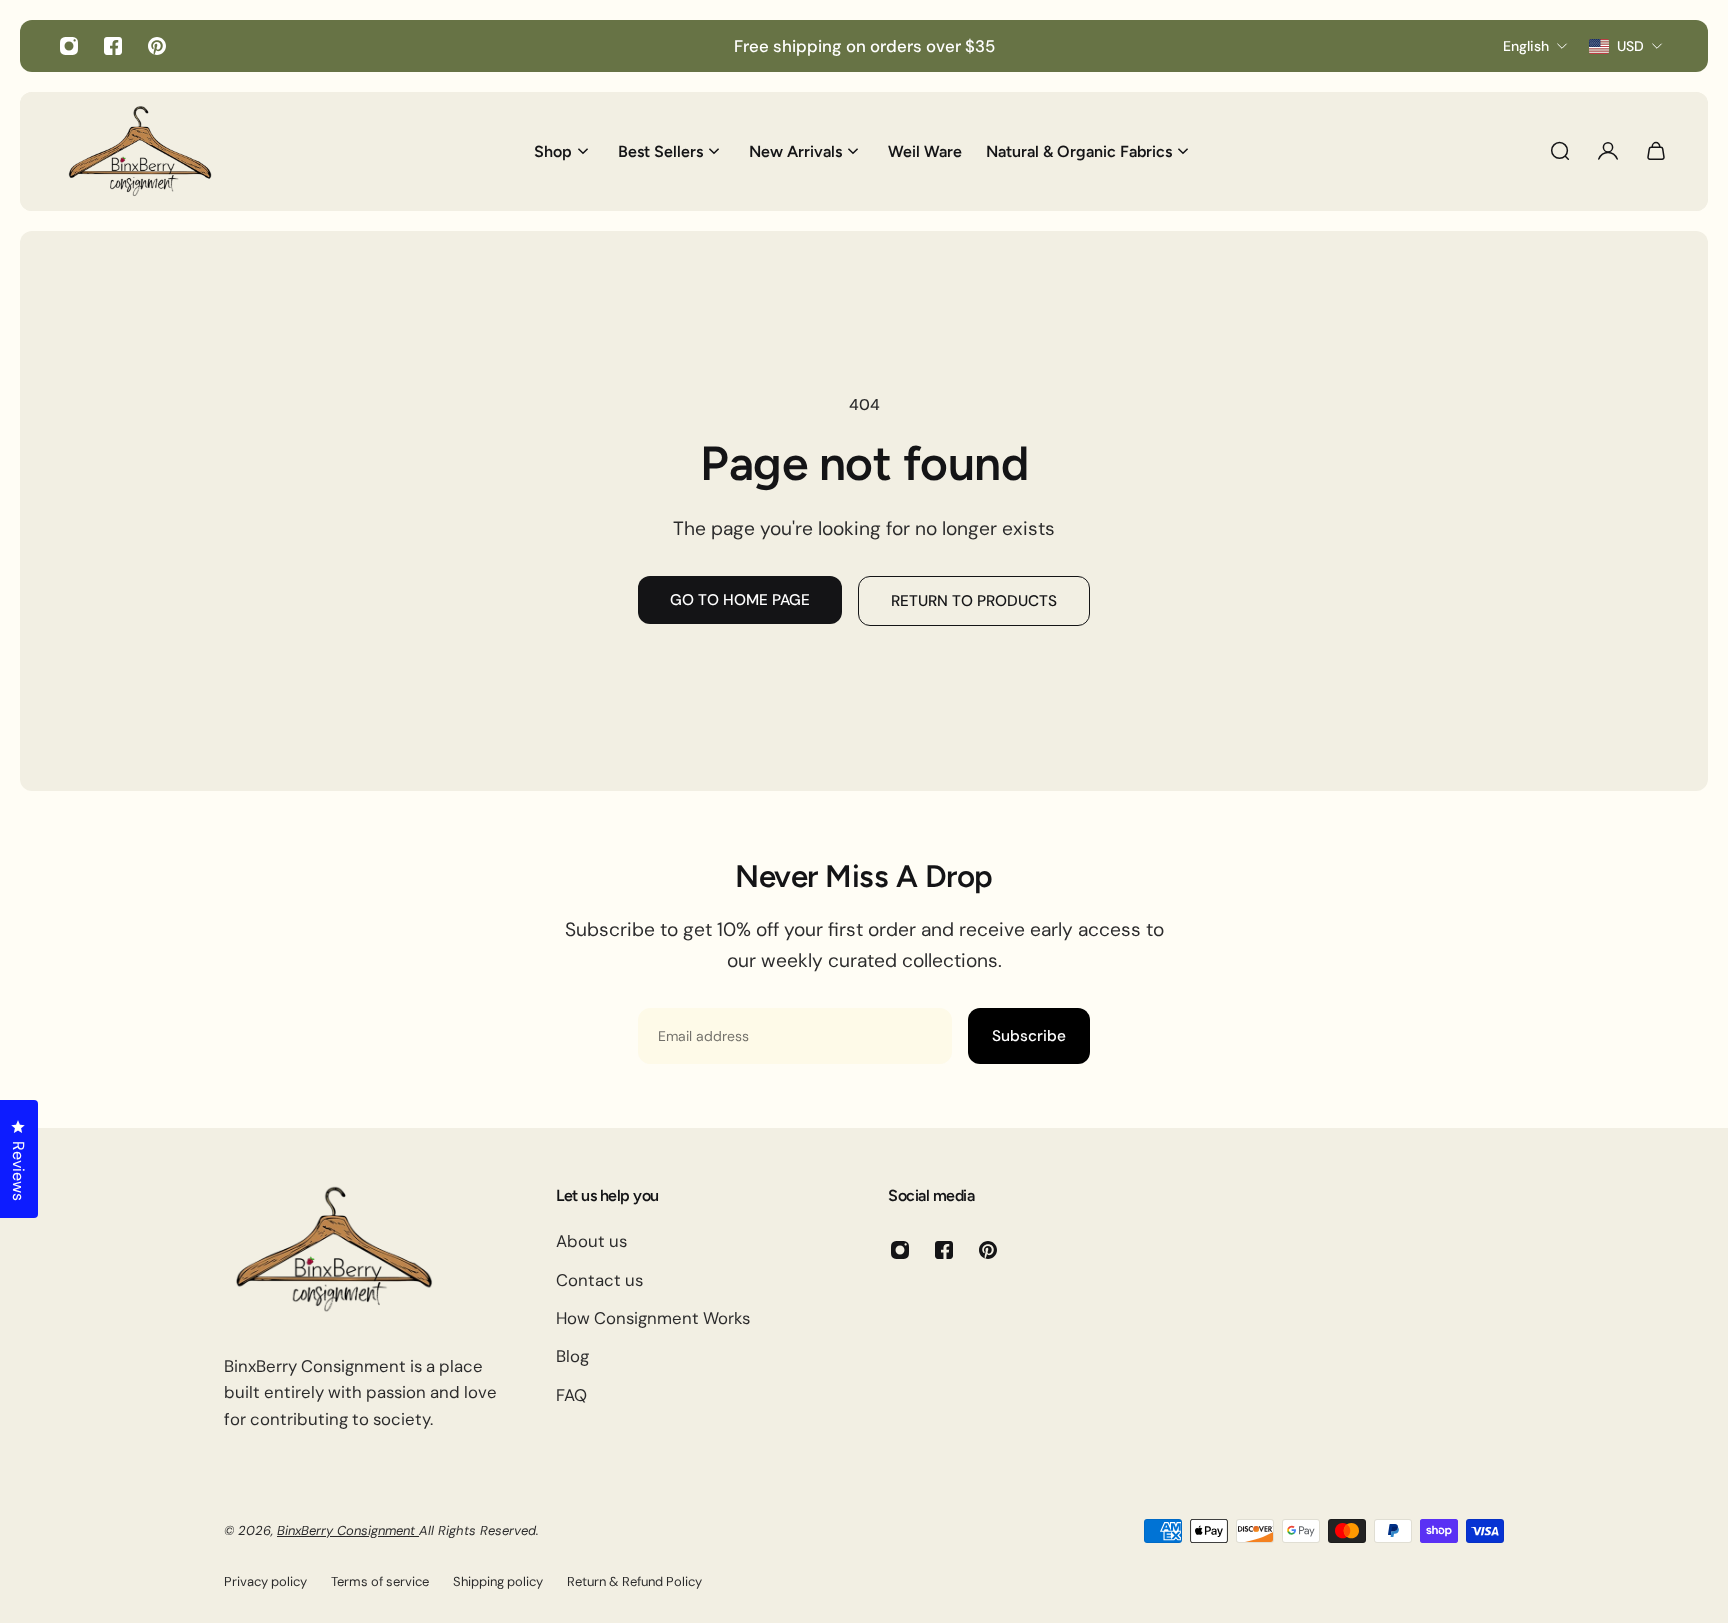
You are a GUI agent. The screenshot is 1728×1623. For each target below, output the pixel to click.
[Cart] (1656, 151)
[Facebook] (113, 46)
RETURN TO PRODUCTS (974, 601)
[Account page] (1608, 151)
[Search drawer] (1560, 151)
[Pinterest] (157, 46)
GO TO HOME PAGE (740, 600)
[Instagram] (69, 46)
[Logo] (140, 151)
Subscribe (1029, 1036)
